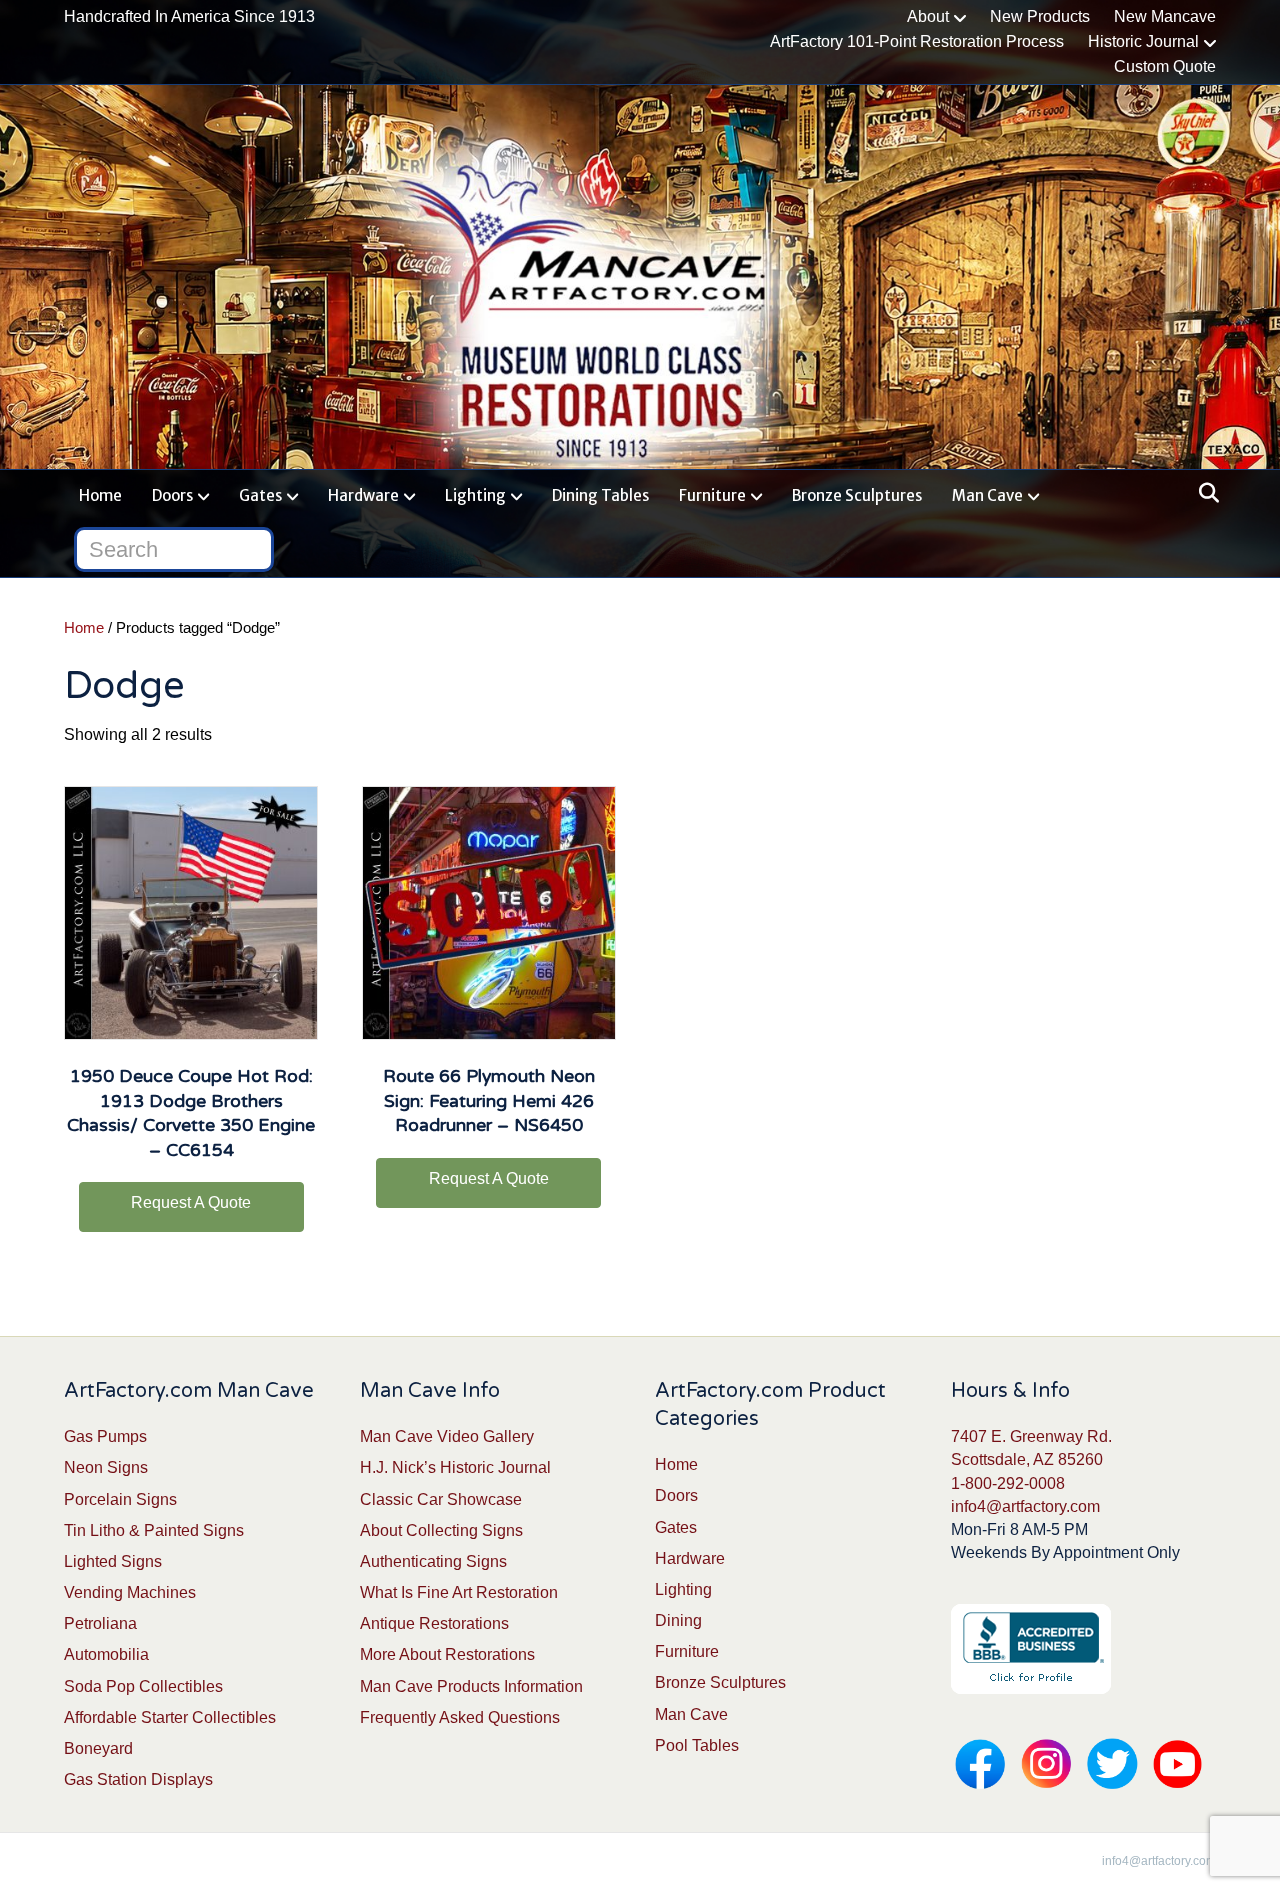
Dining (678, 1620)
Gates (260, 495)
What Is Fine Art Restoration (459, 1592)
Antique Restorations (434, 1623)
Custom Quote (1165, 66)
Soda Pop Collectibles (143, 1686)
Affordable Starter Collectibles (170, 1717)
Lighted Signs (113, 1561)
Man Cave (987, 495)
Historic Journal (1143, 41)
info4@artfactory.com (1025, 1506)
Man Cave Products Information (471, 1686)
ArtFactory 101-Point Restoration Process (917, 41)
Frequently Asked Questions (460, 1717)
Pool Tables (697, 1745)
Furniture (712, 495)
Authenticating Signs (433, 1561)
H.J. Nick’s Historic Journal (455, 1467)
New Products (1040, 16)
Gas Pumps (105, 1436)
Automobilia (106, 1654)
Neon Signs (106, 1467)
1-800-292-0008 (1008, 1483)
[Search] (1203, 493)
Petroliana (100, 1623)
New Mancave (1165, 16)
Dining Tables (600, 495)
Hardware (363, 495)
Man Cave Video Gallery (447, 1436)
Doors (172, 495)
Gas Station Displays (138, 1779)
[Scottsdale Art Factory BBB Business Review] (1031, 1648)
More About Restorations (447, 1654)
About (928, 16)
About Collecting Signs (441, 1530)
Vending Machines (130, 1592)
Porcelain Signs (120, 1499)
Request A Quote (191, 1202)
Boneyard (98, 1748)
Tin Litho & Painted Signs (154, 1530)
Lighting (475, 495)
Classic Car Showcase (441, 1499)
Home (100, 495)
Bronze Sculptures (857, 495)
